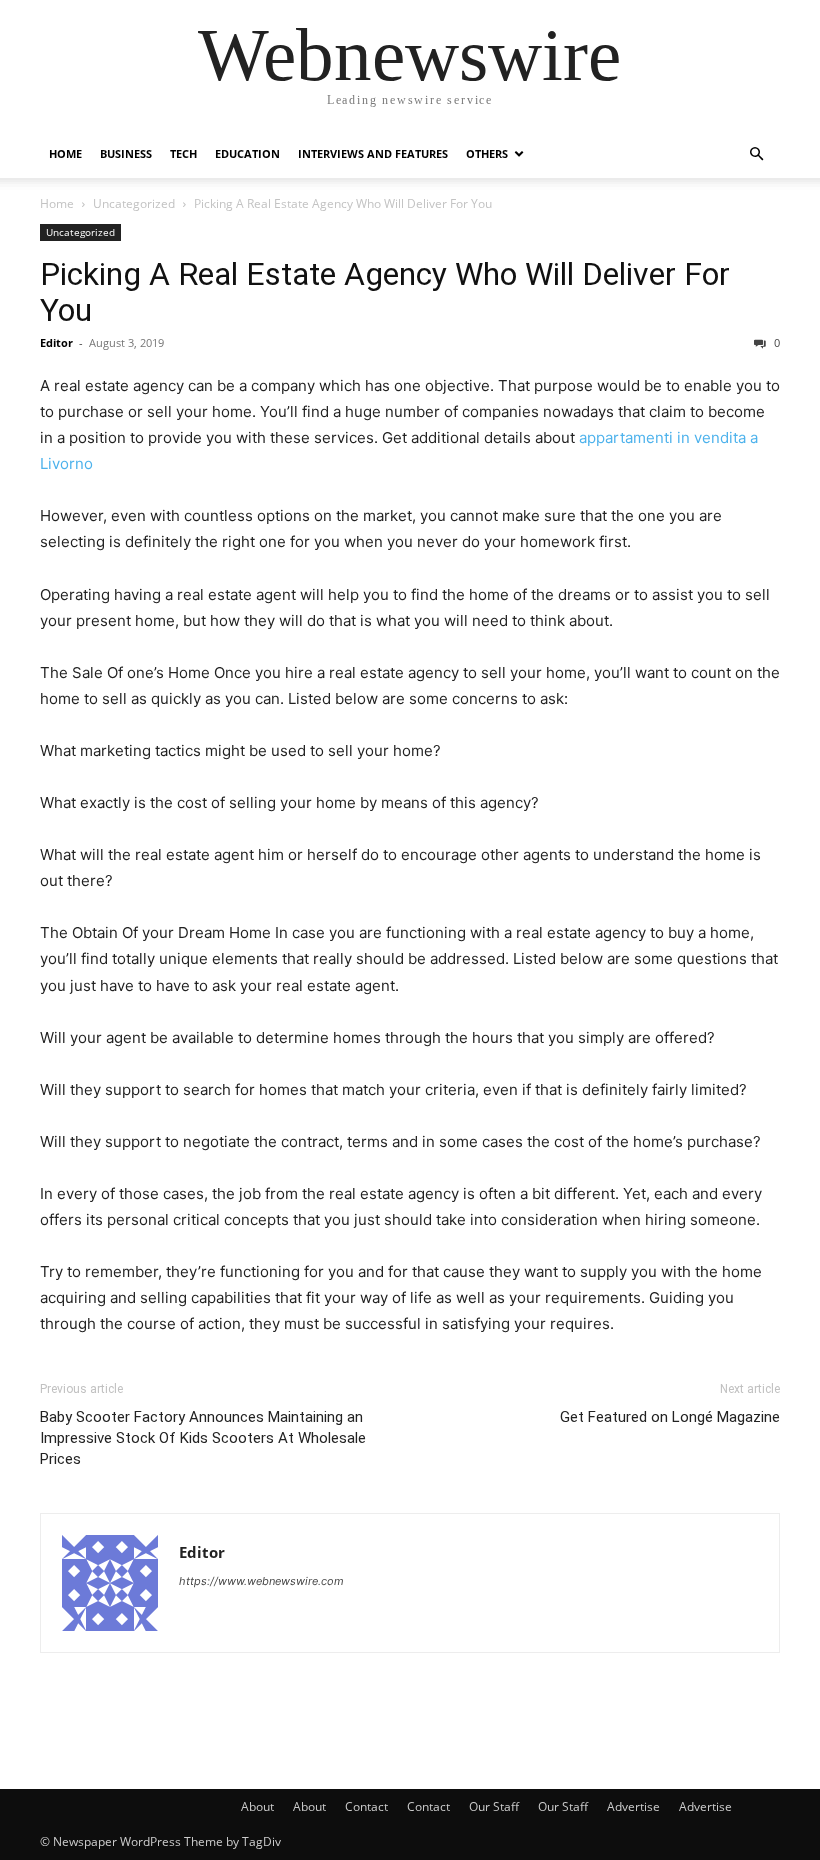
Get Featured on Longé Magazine (670, 1417)
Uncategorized (134, 203)
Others (487, 153)
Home (65, 153)
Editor (56, 342)
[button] (756, 154)
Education (247, 153)
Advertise (633, 1806)
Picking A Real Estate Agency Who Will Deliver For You (385, 292)
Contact (366, 1806)
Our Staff (494, 1806)
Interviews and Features (373, 153)
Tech (183, 153)
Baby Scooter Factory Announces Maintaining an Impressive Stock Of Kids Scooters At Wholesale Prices (203, 1438)
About (257, 1806)
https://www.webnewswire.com (261, 1581)
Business (126, 153)
